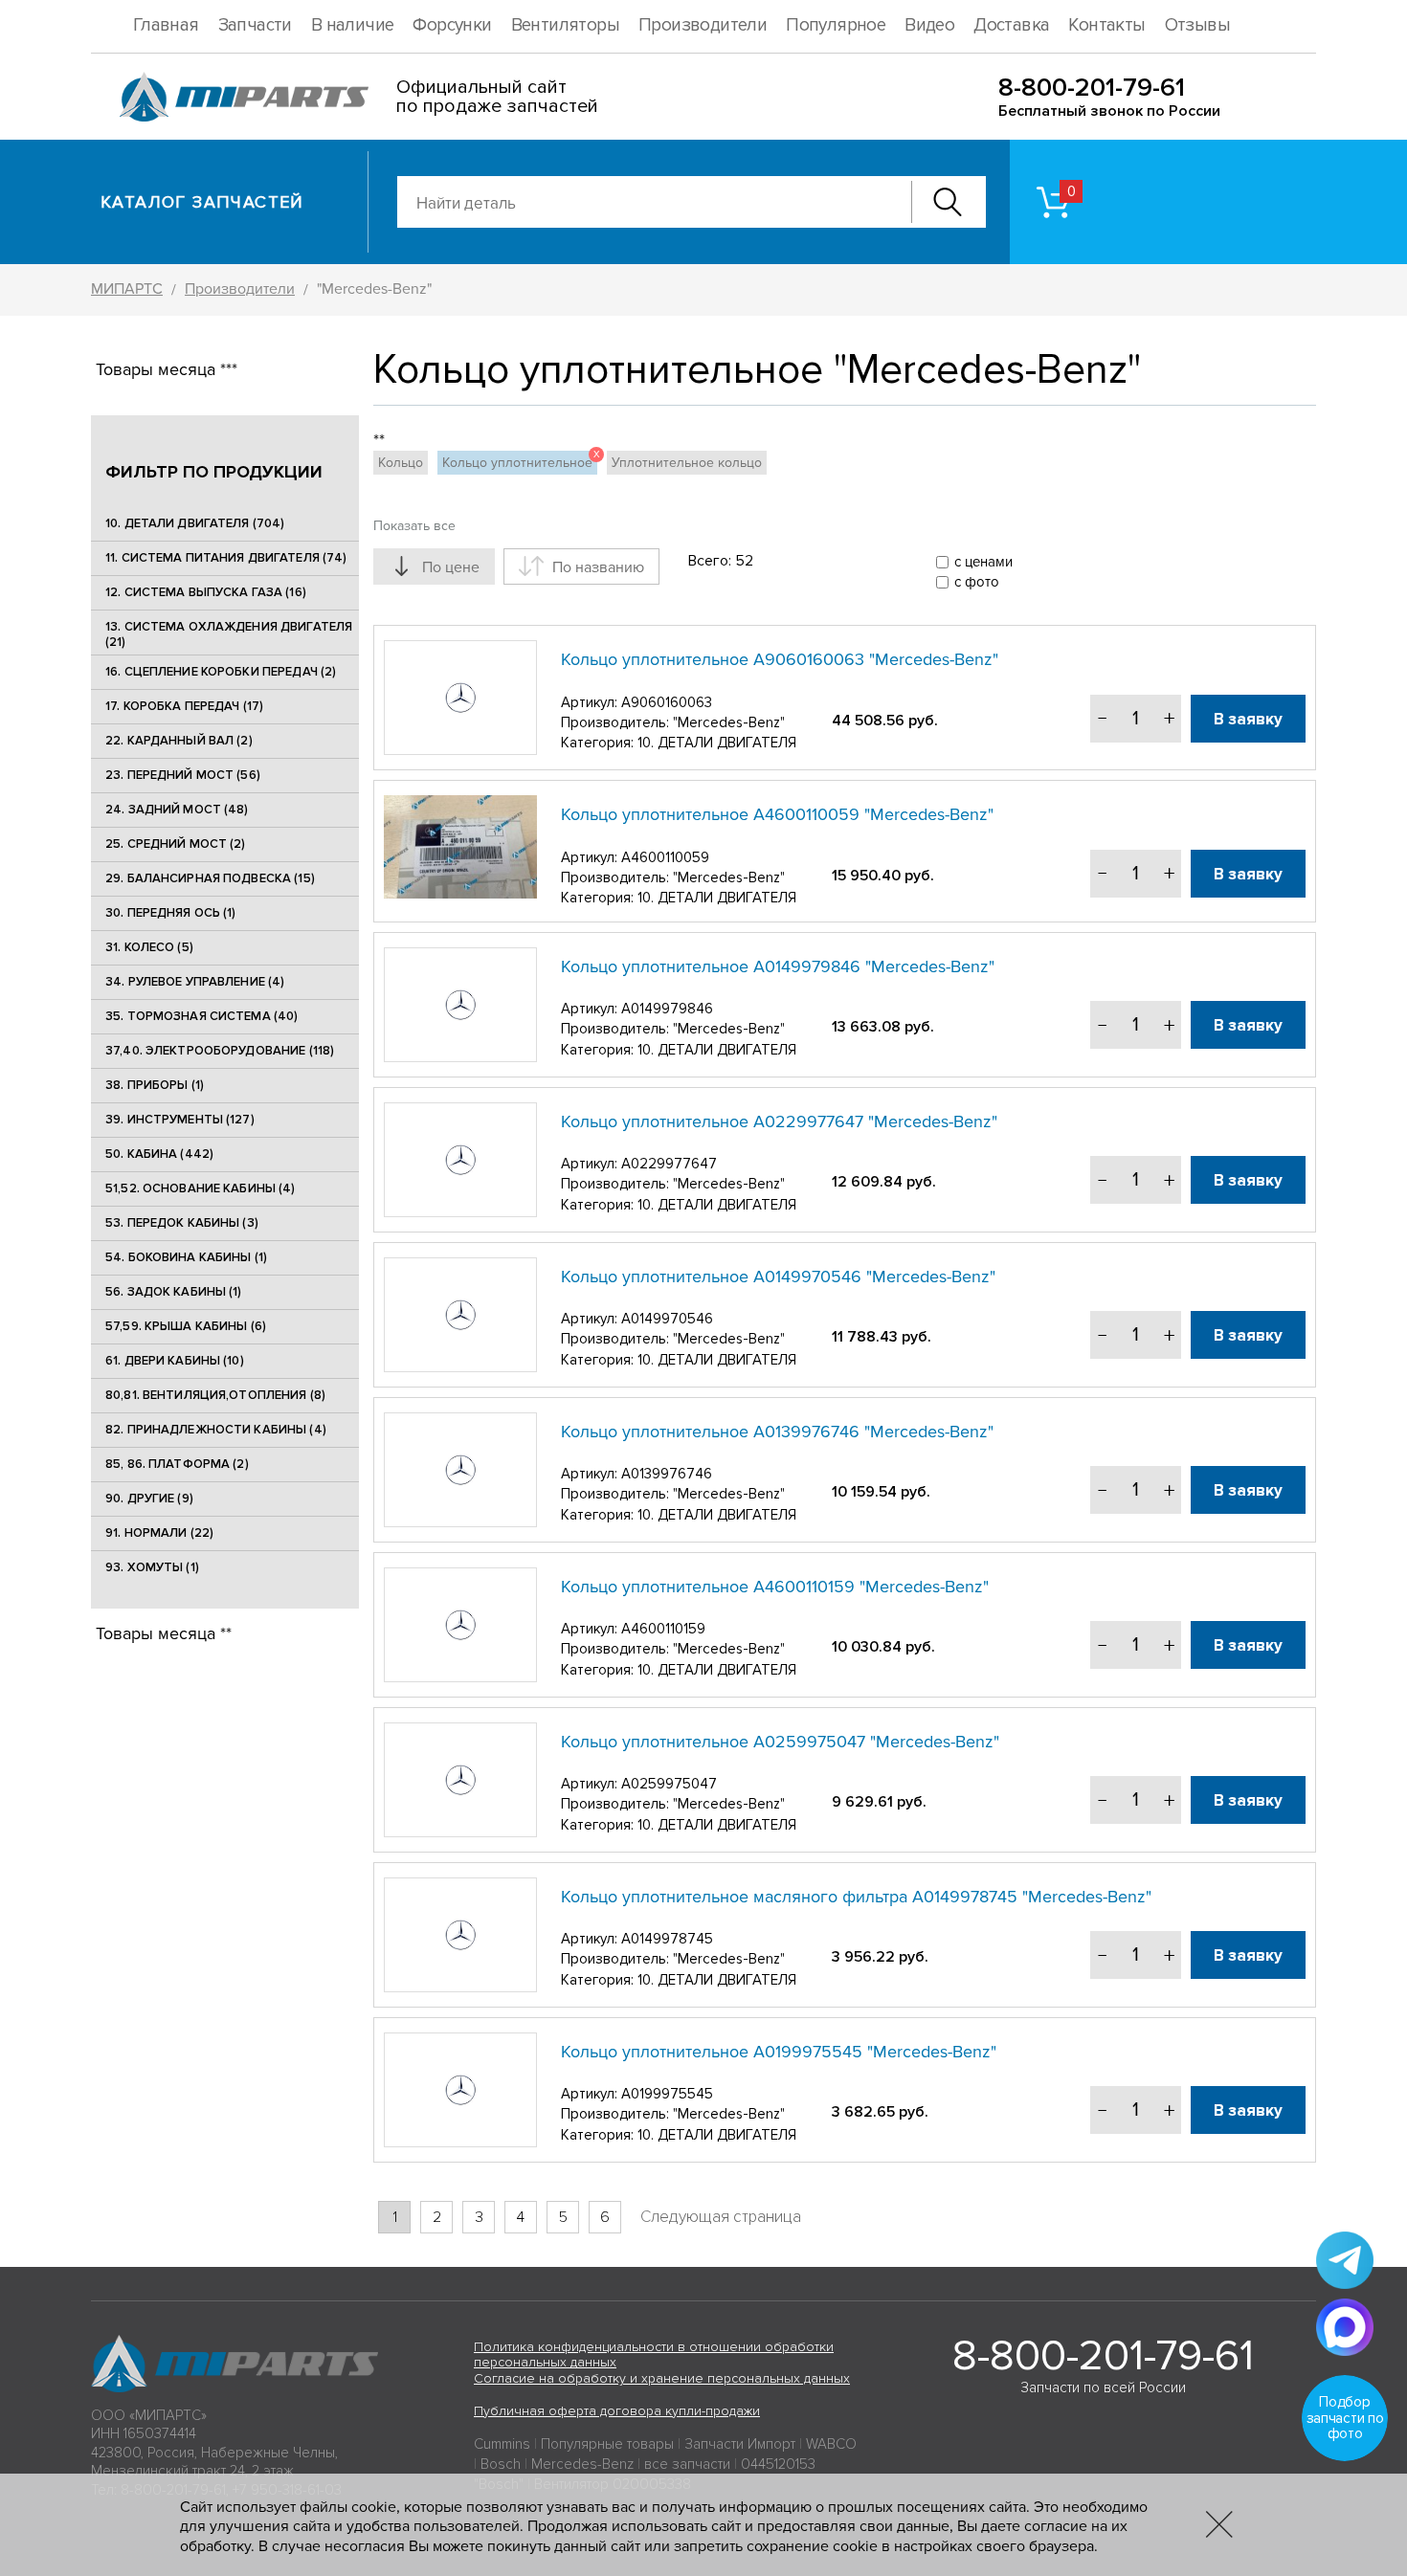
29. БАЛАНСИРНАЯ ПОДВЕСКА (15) (210, 878)
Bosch (501, 2464)
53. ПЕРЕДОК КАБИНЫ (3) (182, 1223)
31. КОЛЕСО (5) (149, 947)
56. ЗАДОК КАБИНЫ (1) (174, 1292)
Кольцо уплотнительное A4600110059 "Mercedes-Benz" (777, 814)
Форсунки (452, 25)
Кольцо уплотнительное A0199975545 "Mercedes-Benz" (779, 2052)
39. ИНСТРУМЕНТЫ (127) (180, 1120)
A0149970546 (667, 1319)
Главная (166, 25)
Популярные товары (607, 2444)
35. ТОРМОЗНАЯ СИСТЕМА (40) (201, 1016)
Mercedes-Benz (582, 2464)
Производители (703, 25)
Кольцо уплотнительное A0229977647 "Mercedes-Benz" (779, 1121)
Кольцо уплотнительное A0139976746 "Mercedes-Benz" (777, 1432)
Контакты (1106, 25)
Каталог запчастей (202, 202)
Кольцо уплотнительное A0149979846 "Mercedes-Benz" (778, 966)
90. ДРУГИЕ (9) (149, 1499)
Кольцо (401, 463)
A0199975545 (667, 2094)
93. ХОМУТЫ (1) (152, 1567)
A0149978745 (667, 1939)
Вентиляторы (565, 25)
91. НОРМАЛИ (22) (159, 1533)
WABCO (831, 2444)
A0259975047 (669, 1784)
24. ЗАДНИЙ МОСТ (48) (177, 810)
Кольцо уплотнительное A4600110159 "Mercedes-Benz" (775, 1587)
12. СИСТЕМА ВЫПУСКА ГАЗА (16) (206, 592)
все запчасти (687, 2464)
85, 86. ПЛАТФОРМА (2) (177, 1464)
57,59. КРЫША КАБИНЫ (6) (186, 1326)
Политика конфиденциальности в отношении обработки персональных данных (654, 2355)
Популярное (836, 25)
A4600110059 (665, 857)
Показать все (414, 526)
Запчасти (255, 25)
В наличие (353, 25)
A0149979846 (667, 1009)
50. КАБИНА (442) (159, 1154)
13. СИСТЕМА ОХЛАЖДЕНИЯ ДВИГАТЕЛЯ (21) (229, 634)
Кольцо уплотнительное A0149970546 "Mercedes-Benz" (778, 1277)
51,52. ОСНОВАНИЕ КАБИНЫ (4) (201, 1188)
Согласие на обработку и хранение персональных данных (662, 2378)
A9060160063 (667, 702)
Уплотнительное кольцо (687, 463)
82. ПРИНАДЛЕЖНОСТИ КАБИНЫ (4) (216, 1430)
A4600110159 (663, 1629)
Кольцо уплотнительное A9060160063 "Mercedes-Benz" (780, 659)
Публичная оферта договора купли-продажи (617, 2411)
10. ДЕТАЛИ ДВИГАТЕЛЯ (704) (195, 523)
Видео (929, 25)
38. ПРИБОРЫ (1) (155, 1085)
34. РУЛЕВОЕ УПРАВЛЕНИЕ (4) (195, 982)
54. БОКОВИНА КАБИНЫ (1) (186, 1257)
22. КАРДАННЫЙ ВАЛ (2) (179, 741)
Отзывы (1197, 25)
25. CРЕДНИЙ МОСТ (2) (176, 844)
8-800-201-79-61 (1092, 88)
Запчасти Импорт (740, 2444)
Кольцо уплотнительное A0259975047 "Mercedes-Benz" (780, 1742)
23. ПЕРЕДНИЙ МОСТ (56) (183, 775)
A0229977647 (669, 1164)
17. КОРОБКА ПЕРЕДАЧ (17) (184, 706)
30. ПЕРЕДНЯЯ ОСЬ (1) (171, 913)
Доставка (1011, 25)
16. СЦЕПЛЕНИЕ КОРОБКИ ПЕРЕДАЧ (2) (221, 672)
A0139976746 (667, 1474)
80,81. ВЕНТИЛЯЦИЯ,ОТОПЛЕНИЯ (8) (215, 1395)
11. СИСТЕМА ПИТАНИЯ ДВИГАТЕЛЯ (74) (226, 558)
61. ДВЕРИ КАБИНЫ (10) (175, 1361)
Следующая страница (721, 2217)
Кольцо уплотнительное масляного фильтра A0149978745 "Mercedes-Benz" (856, 1897)
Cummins (502, 2444)
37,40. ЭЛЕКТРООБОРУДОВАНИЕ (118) (220, 1051)
